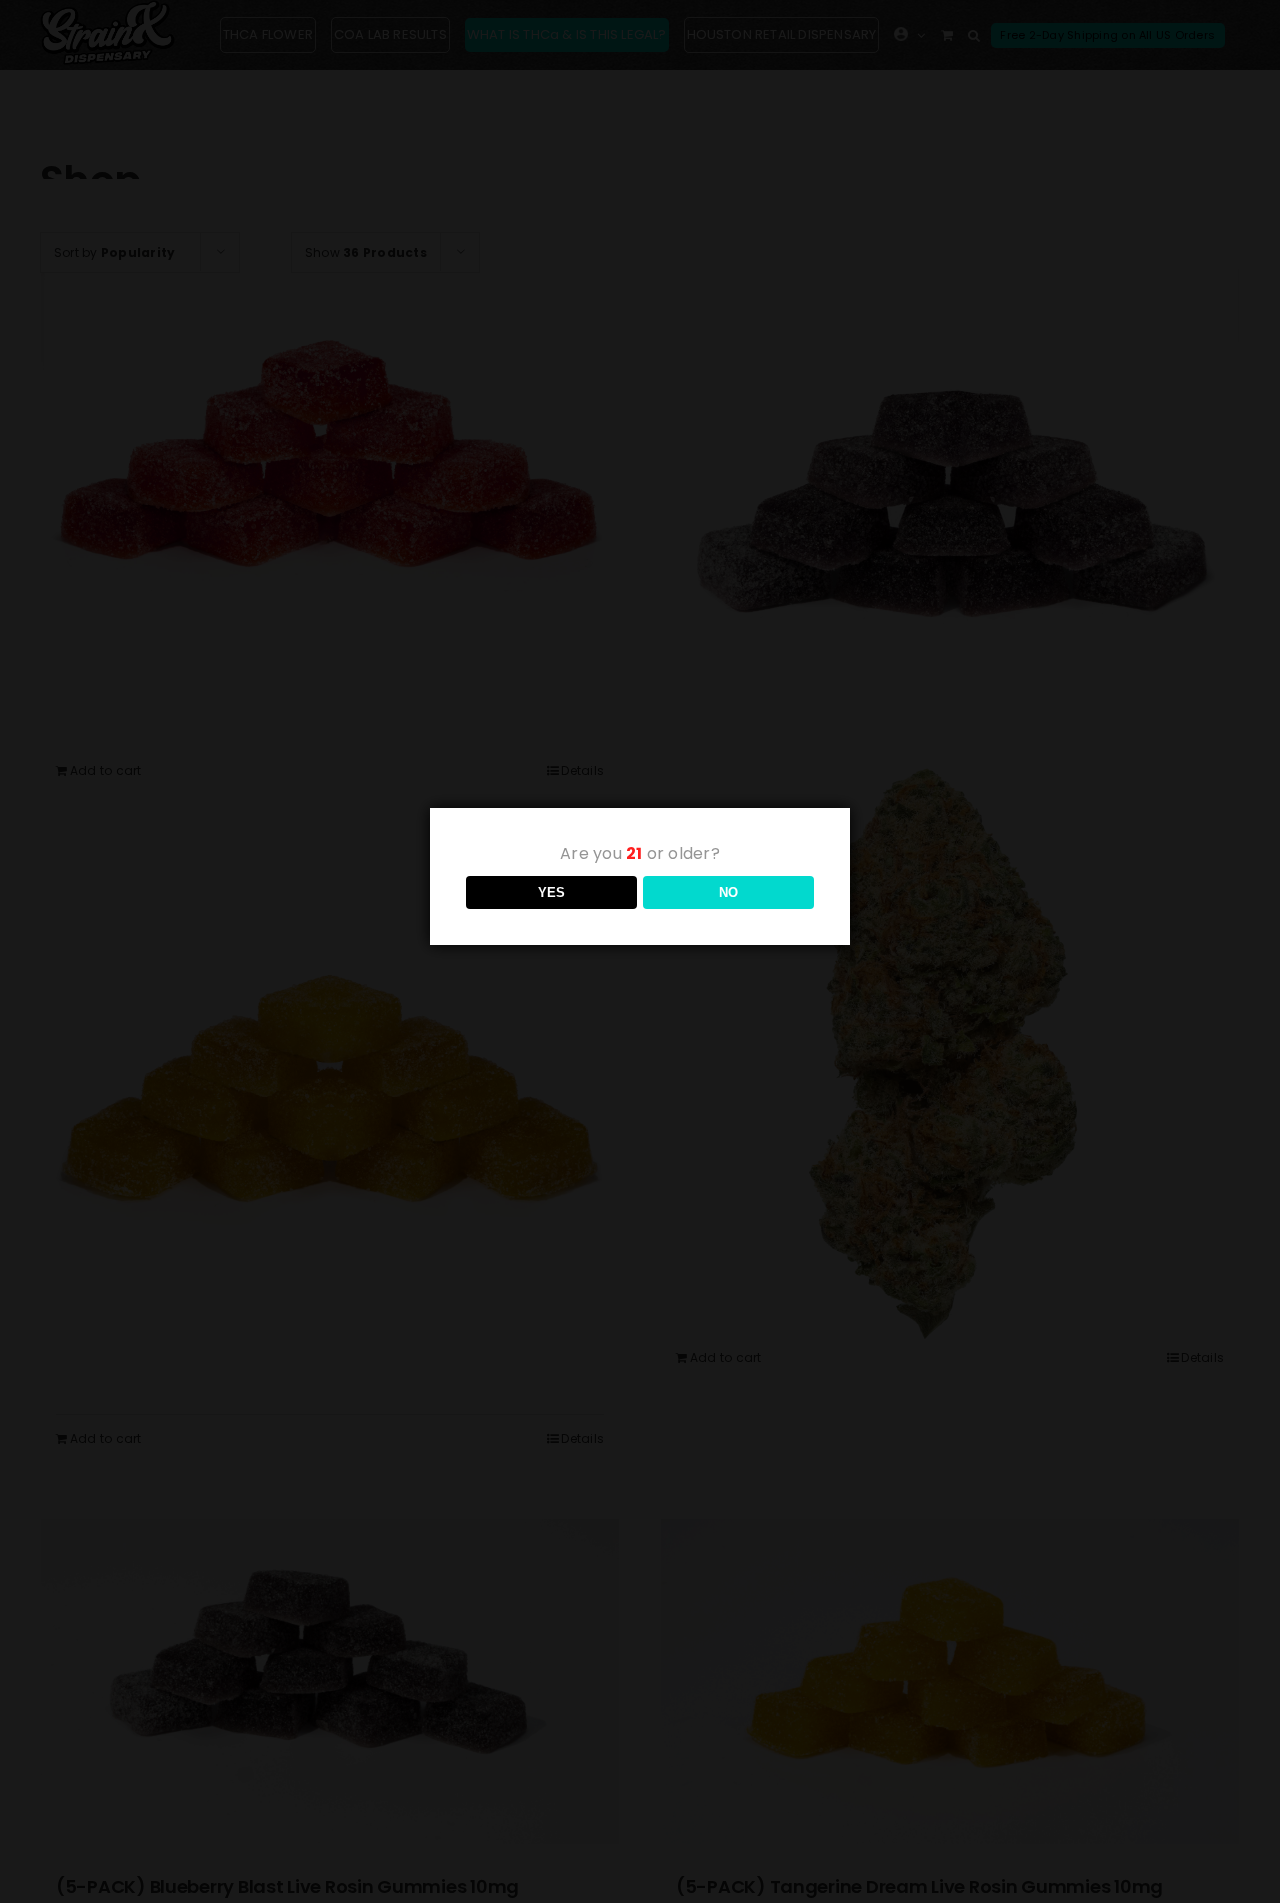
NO (728, 892)
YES (551, 892)
